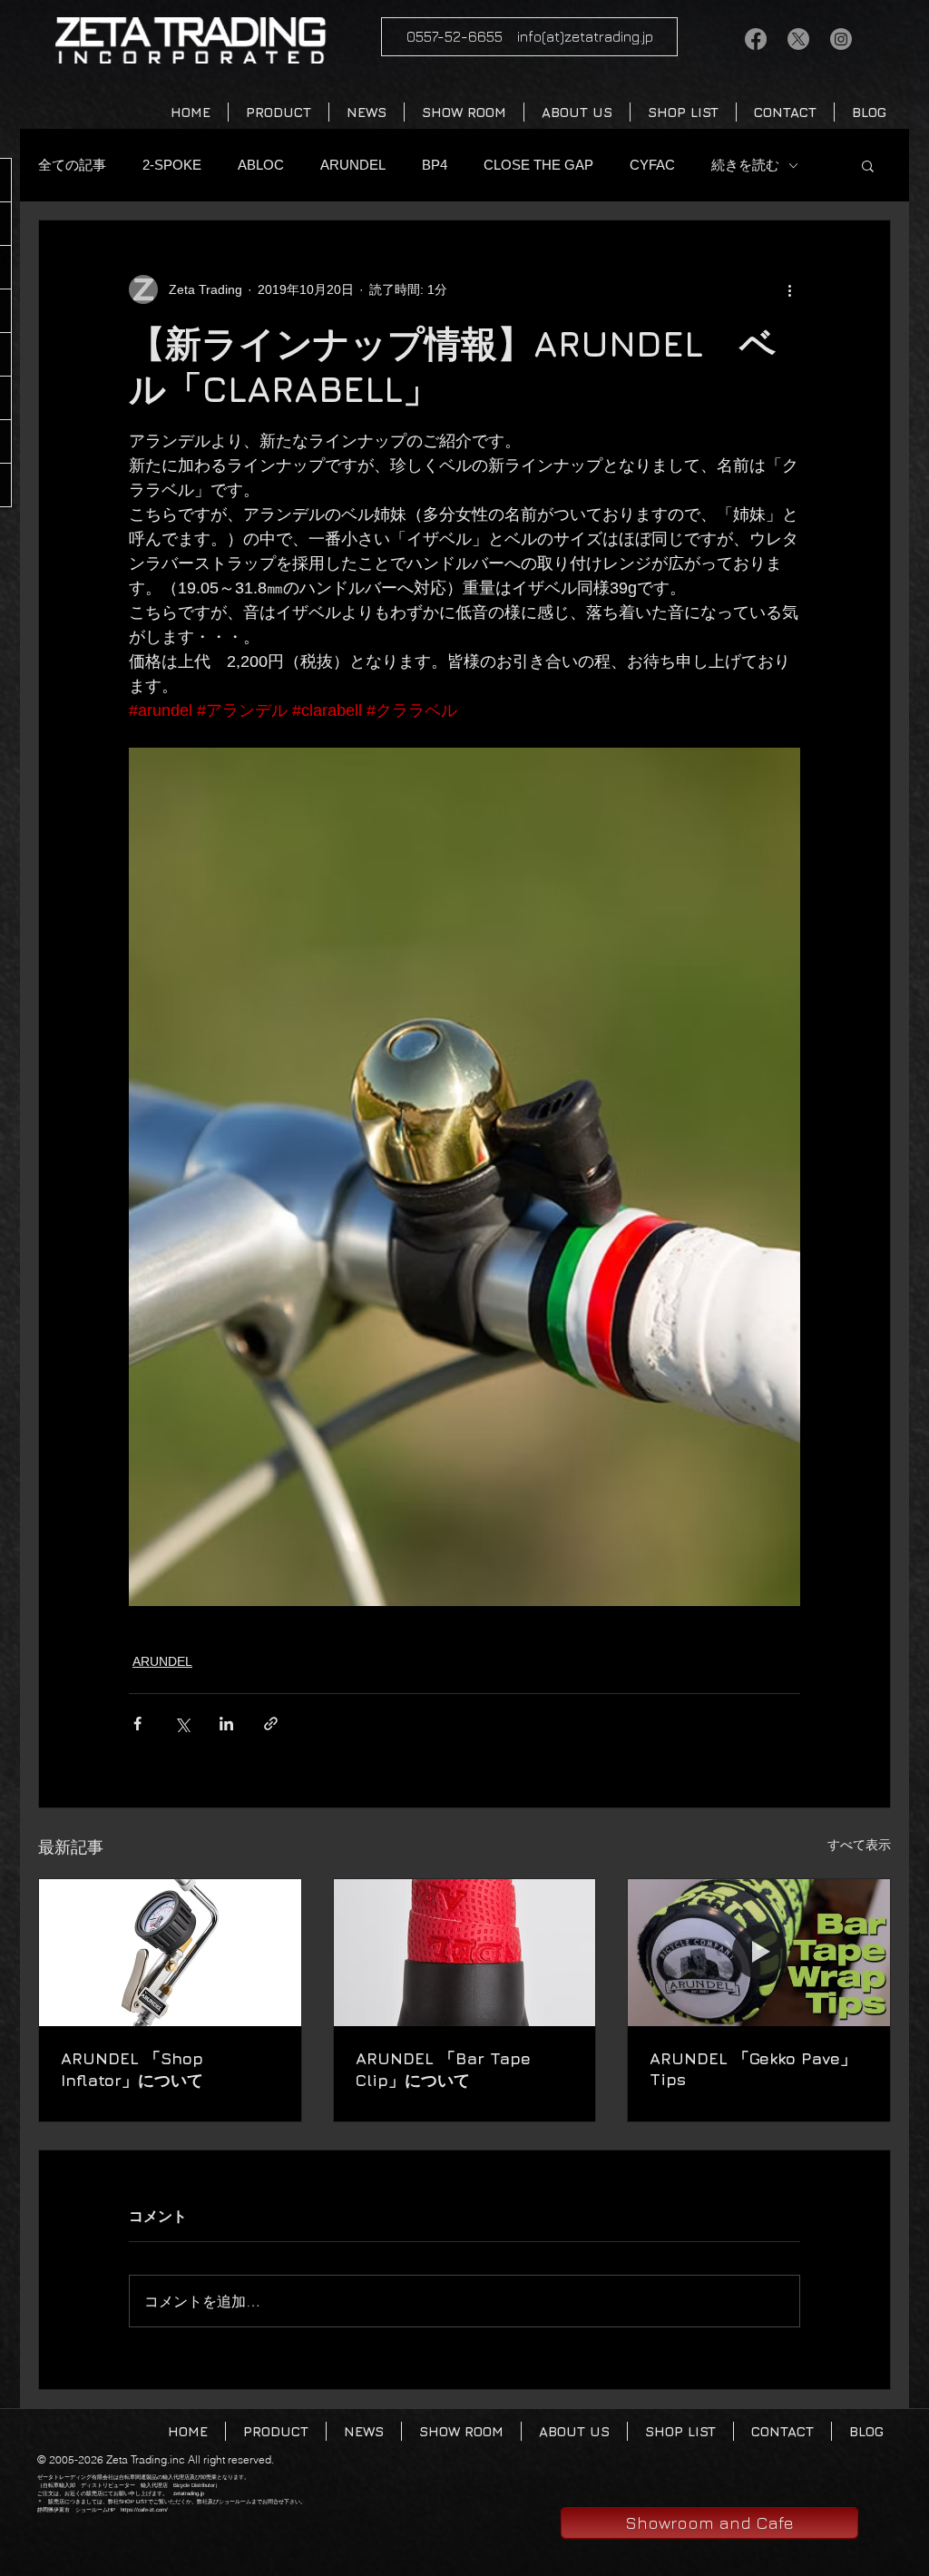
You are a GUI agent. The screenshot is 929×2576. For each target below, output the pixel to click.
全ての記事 (72, 165)
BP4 (435, 165)
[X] (798, 39)
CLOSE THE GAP (538, 165)
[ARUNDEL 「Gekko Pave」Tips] (759, 1953)
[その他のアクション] (789, 289)
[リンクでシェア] (271, 1724)
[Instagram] (841, 39)
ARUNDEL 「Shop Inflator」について (132, 2069)
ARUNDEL (353, 165)
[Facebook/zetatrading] (756, 39)
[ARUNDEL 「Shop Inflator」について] (170, 1953)
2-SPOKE (172, 165)
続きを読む (745, 165)
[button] (868, 165)
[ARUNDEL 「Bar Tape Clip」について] (465, 1953)
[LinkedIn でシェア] (226, 1724)
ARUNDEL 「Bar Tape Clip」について (443, 2069)
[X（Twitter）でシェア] (182, 1724)
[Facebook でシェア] (137, 1724)
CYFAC (652, 165)
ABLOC (261, 165)
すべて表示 (859, 1845)
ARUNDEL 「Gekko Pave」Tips (753, 2069)
